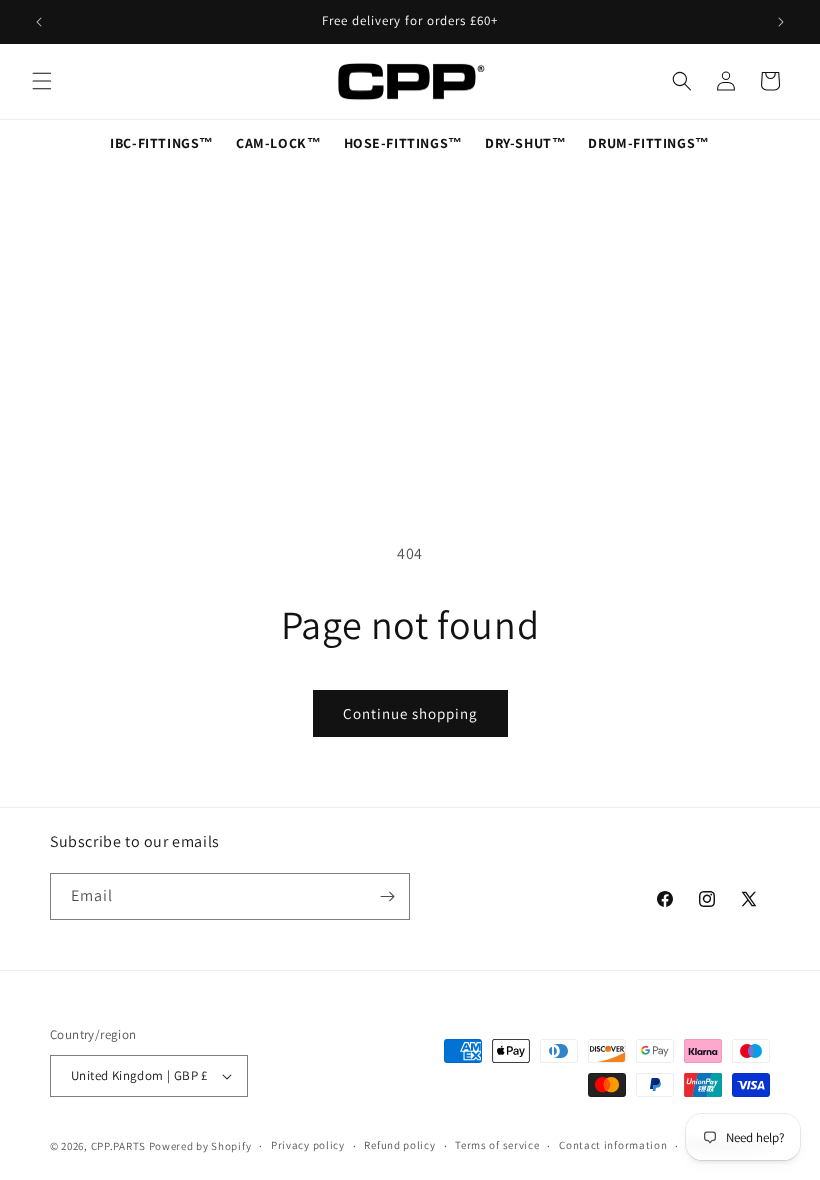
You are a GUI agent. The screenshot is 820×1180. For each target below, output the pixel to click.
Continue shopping (410, 713)
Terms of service (497, 1145)
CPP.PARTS (118, 1146)
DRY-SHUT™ (525, 143)
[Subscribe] (387, 896)
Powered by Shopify (200, 1146)
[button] (42, 81)
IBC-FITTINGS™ (162, 143)
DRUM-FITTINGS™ (648, 143)
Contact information (613, 1145)
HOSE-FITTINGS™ (403, 143)
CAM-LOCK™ (278, 143)
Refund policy (399, 1145)
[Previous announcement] (39, 22)
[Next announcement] (781, 22)
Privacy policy (308, 1145)
